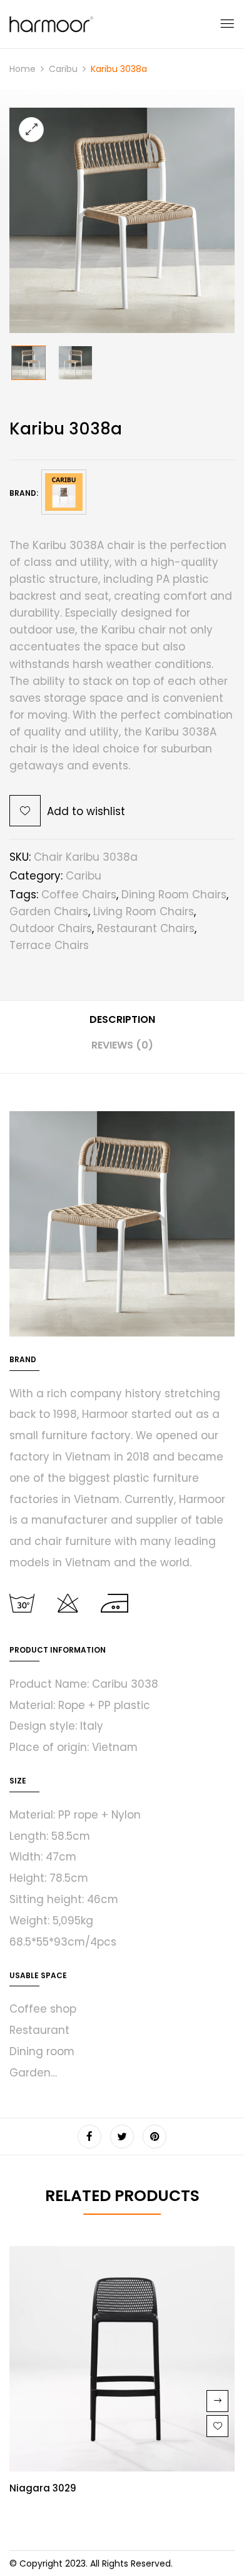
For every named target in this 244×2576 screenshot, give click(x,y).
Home (23, 69)
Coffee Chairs (79, 895)
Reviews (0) (122, 1045)
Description (122, 1019)
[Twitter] (122, 2137)
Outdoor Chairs (51, 928)
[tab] (122, 1024)
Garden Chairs (49, 911)
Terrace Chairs (49, 945)
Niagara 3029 (43, 2488)
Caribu (63, 69)
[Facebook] (89, 2137)
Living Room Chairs (144, 911)
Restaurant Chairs (146, 928)
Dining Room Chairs (174, 895)
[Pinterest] (155, 2137)
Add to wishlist (86, 811)
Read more (217, 2401)
